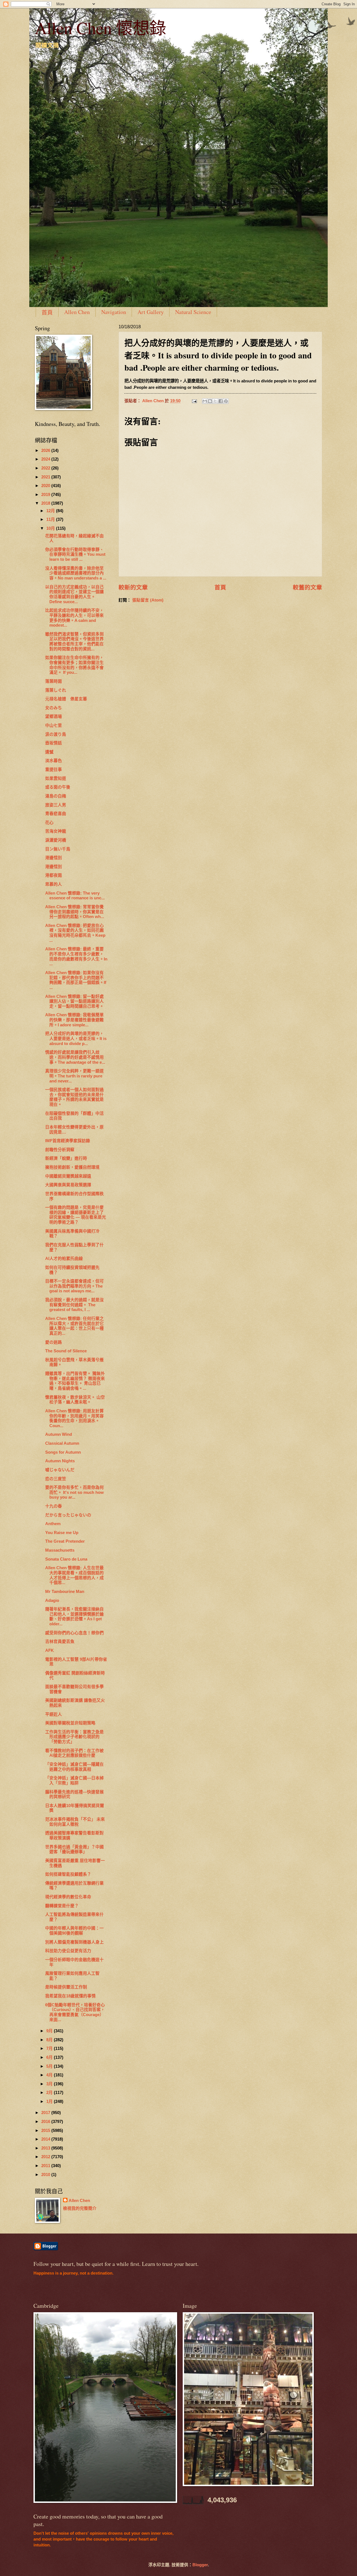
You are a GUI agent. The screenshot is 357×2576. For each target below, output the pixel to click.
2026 (46, 450)
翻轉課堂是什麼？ (62, 1906)
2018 (46, 503)
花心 (49, 823)
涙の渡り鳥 (58, 734)
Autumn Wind (59, 1434)
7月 (50, 2048)
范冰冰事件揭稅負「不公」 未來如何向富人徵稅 (75, 1822)
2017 (46, 2113)
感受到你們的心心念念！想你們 (74, 1633)
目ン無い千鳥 (58, 849)
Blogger (200, 2565)
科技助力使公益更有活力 (68, 1951)
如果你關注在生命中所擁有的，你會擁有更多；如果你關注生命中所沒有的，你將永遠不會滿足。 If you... (74, 665)
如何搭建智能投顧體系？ (68, 1874)
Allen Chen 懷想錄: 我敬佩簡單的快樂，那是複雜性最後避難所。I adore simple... (74, 1020)
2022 (46, 468)
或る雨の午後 (58, 787)
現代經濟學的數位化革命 (68, 1897)
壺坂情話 (54, 743)
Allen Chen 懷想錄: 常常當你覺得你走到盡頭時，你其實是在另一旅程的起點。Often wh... (75, 912)
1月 (50, 2101)
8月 (50, 2040)
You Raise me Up (62, 1533)
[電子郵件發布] (194, 401)
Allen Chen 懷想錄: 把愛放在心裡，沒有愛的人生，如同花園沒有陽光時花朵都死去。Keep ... (75, 933)
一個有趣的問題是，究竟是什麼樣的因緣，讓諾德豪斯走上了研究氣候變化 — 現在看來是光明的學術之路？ (76, 1215)
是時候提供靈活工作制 (66, 1987)
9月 (50, 2031)
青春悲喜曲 (56, 814)
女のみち (54, 708)
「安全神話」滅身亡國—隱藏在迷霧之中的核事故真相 (74, 1767)
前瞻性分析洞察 (60, 1150)
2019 (46, 495)
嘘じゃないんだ (60, 1470)
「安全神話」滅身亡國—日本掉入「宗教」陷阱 (74, 1781)
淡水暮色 (54, 761)
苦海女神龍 (56, 831)
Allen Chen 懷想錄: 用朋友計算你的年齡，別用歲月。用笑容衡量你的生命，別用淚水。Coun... (74, 1418)
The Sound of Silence (66, 1351)
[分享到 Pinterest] (226, 401)
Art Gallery (151, 312)
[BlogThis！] (210, 401)
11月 (51, 519)
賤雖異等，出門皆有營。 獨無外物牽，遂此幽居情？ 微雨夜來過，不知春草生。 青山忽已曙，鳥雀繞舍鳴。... (75, 1381)
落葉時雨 (54, 681)
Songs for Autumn (63, 1452)
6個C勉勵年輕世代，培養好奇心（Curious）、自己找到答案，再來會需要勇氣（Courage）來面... (75, 2012)
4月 (50, 2075)
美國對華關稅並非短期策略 (70, 1723)
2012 (46, 2157)
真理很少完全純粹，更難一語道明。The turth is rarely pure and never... (74, 1076)
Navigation (114, 312)
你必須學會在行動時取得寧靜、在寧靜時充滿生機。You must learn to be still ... (75, 554)
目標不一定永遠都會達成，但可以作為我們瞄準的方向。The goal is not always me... (74, 1286)
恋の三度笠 (56, 1479)
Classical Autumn (62, 1443)
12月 (51, 511)
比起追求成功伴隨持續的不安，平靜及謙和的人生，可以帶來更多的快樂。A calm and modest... (74, 618)
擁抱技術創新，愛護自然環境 (72, 1167)
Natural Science (193, 312)
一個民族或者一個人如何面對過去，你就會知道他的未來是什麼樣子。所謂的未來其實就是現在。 (74, 1097)
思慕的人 (54, 884)
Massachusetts (60, 1550)
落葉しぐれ (56, 690)
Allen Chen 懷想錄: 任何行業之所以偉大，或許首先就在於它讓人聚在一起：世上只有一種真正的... (74, 1326)
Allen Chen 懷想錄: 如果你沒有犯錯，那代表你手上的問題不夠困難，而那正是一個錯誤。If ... (76, 980)
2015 (46, 2131)
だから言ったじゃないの (68, 1515)
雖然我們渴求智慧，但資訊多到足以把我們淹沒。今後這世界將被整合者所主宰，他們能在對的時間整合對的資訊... (74, 642)
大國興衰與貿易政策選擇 (68, 1185)
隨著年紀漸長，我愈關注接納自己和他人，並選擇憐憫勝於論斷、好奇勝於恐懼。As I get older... (74, 1617)
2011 (46, 2166)
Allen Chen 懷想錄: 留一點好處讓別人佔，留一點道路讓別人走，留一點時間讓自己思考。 (74, 1001)
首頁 (47, 312)
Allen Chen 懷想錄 (101, 28)
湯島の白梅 (56, 796)
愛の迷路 (54, 1342)
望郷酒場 (54, 717)
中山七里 (56, 725)
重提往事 (54, 770)
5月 (50, 2066)
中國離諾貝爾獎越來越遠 (68, 1176)
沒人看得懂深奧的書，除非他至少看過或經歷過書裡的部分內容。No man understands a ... (76, 573)
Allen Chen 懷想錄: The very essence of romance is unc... (75, 896)
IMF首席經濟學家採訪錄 (68, 1141)
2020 (46, 486)
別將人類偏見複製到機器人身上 (74, 1942)
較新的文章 (133, 587)
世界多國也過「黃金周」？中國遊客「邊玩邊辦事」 (74, 1849)
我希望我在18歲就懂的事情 (70, 1996)
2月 (50, 2093)
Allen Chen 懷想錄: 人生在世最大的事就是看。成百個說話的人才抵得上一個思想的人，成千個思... (74, 1575)
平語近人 (54, 1714)
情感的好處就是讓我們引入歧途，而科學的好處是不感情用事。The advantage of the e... (75, 1057)
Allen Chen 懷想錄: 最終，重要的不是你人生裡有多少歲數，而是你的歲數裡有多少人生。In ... (76, 956)
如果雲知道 (56, 778)
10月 (51, 528)
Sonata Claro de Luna (66, 1559)
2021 (46, 477)
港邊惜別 (54, 858)
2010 (46, 2175)
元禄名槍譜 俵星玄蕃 (66, 699)
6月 (50, 2057)
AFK (50, 1650)
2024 (46, 459)
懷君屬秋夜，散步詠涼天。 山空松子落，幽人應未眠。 (75, 1400)
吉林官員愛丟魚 (60, 1642)
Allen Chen (77, 312)
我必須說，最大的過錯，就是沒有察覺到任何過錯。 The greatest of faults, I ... (74, 1305)
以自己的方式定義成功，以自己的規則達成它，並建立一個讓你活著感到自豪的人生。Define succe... (74, 594)
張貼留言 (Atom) (148, 600)
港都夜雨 (54, 875)
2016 (46, 2122)
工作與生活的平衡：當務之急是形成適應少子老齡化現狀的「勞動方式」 (74, 1737)
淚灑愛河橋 (56, 840)
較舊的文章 (307, 587)
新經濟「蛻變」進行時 (66, 1158)
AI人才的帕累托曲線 (64, 1259)
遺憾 (49, 752)
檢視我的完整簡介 (80, 2208)
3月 (50, 2084)
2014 (46, 2139)
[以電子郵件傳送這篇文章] (205, 401)
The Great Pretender (65, 1541)
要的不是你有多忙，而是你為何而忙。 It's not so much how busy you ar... (74, 1492)
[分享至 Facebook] (221, 401)
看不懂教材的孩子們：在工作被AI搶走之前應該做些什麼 (74, 1753)
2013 (46, 2148)
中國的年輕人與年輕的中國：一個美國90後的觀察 (74, 1931)
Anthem (53, 1524)
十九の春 (54, 1506)
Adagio (52, 1600)
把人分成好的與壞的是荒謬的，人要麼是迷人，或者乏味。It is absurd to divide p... (76, 1038)
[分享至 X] (215, 401)
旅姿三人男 (56, 805)
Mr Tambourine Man (65, 1592)
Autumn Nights (60, 1461)
